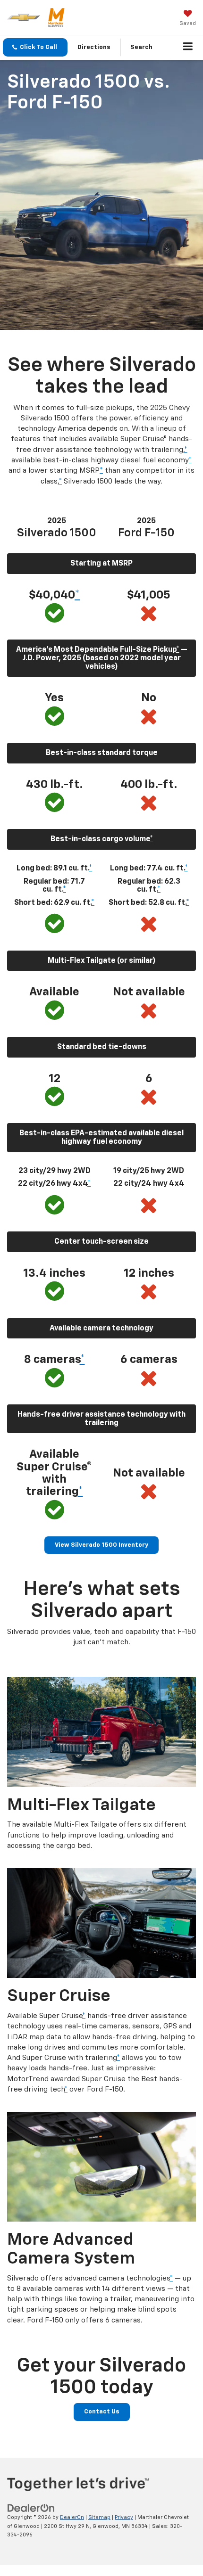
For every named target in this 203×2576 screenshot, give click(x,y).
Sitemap (99, 2517)
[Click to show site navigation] (188, 48)
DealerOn (72, 2517)
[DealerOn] (31, 2508)
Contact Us (102, 2412)
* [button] (186, 450)
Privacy (124, 2517)
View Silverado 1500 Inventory (101, 1545)
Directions (94, 47)
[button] (35, 47)
